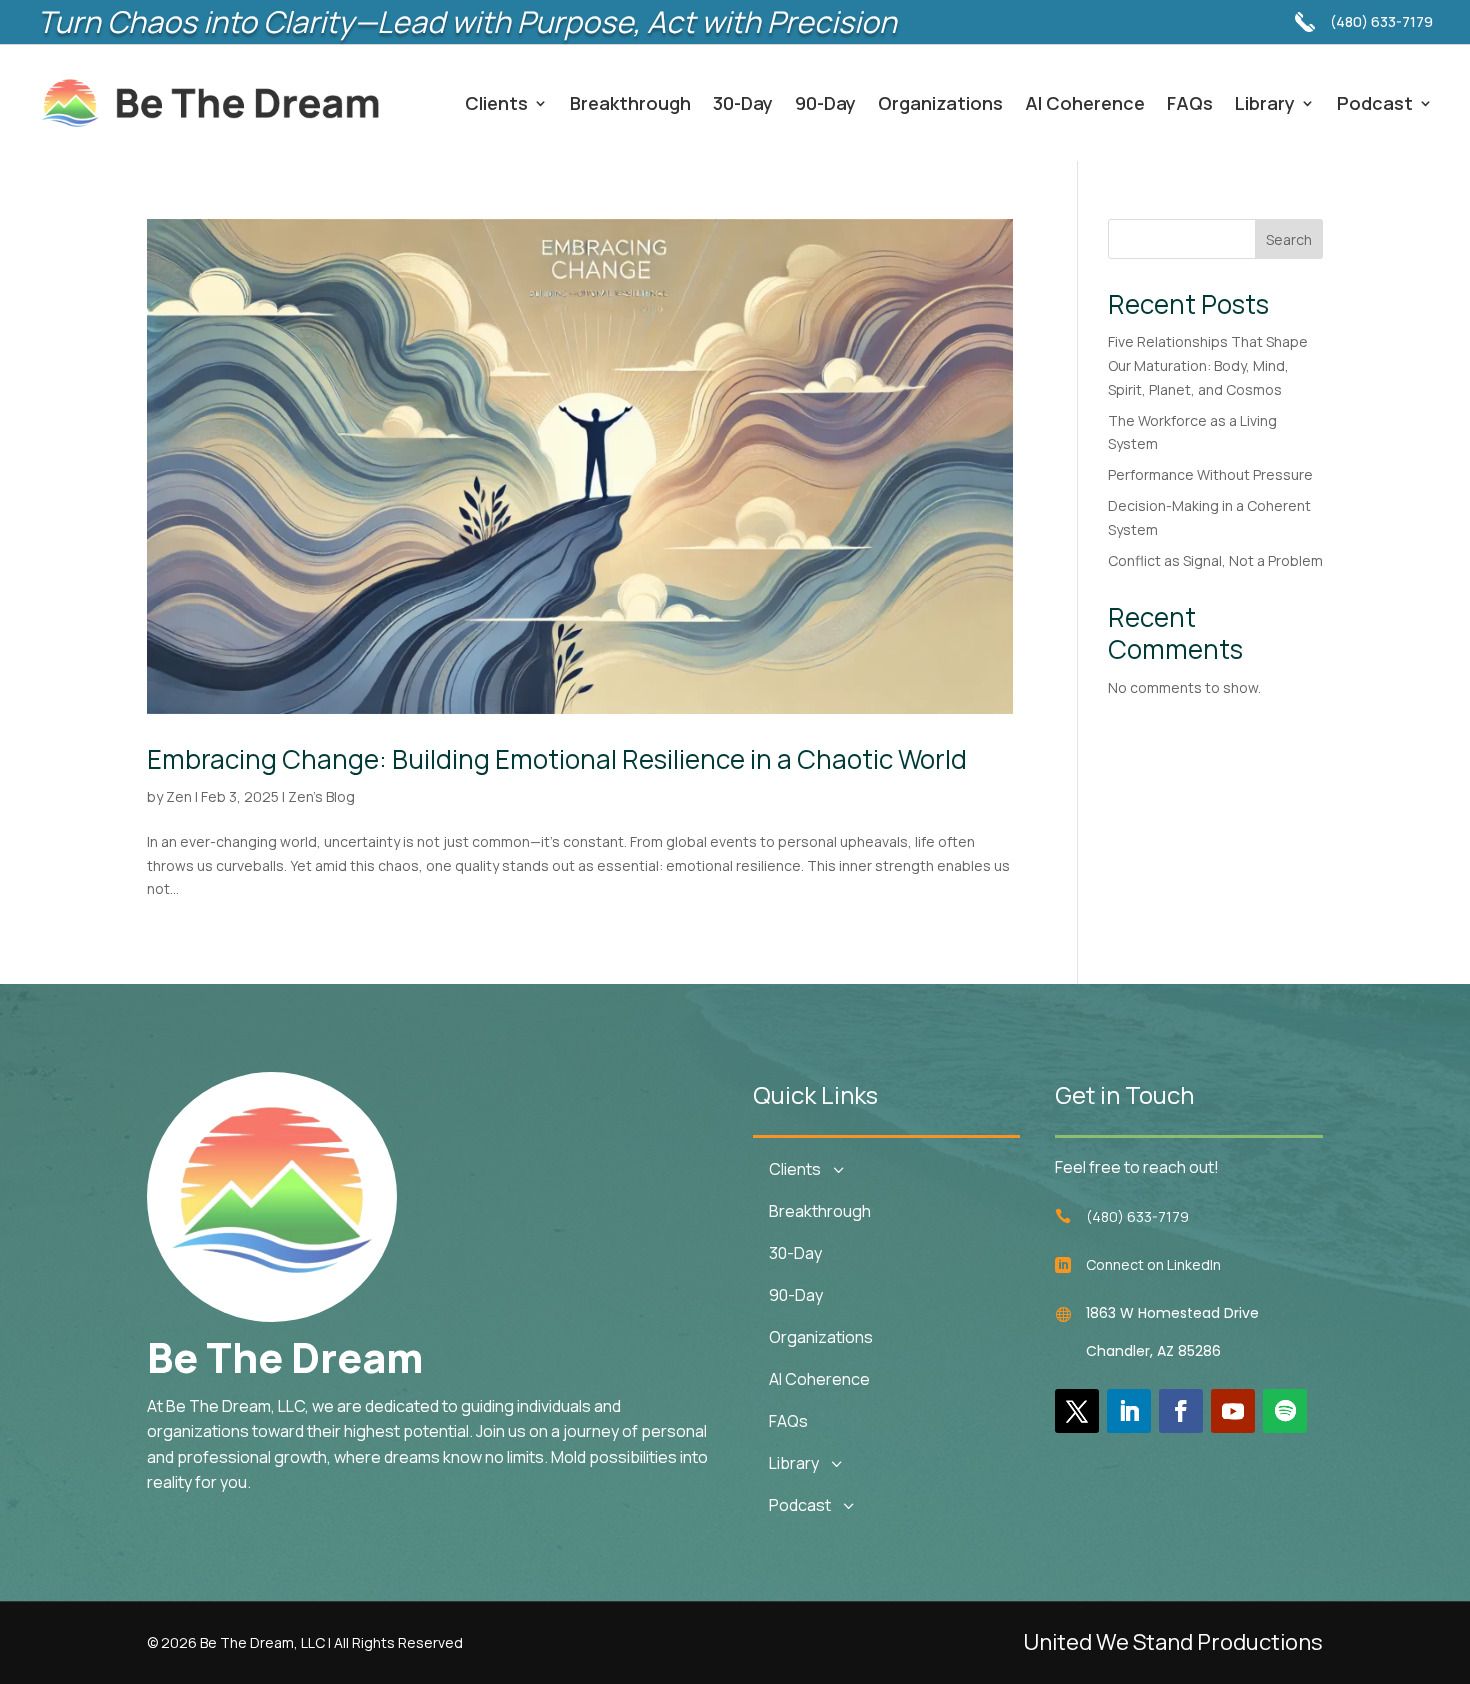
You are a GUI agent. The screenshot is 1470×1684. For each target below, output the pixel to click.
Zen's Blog (321, 796)
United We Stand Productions (1173, 1642)
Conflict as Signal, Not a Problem (1215, 560)
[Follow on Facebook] (1181, 1411)
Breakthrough (630, 103)
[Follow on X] (1077, 1411)
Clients (496, 103)
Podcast (1375, 103)
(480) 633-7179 (1381, 21)
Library (1265, 103)
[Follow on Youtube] (1233, 1411)
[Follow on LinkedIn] (1129, 1411)
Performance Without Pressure (1210, 474)
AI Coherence (1085, 103)
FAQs (1190, 103)
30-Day (743, 103)
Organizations (940, 103)
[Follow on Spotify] (1285, 1411)
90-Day (825, 103)
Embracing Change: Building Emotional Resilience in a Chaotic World (557, 759)
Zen (179, 796)
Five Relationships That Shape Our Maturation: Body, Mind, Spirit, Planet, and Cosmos (1208, 365)
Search (1289, 239)
